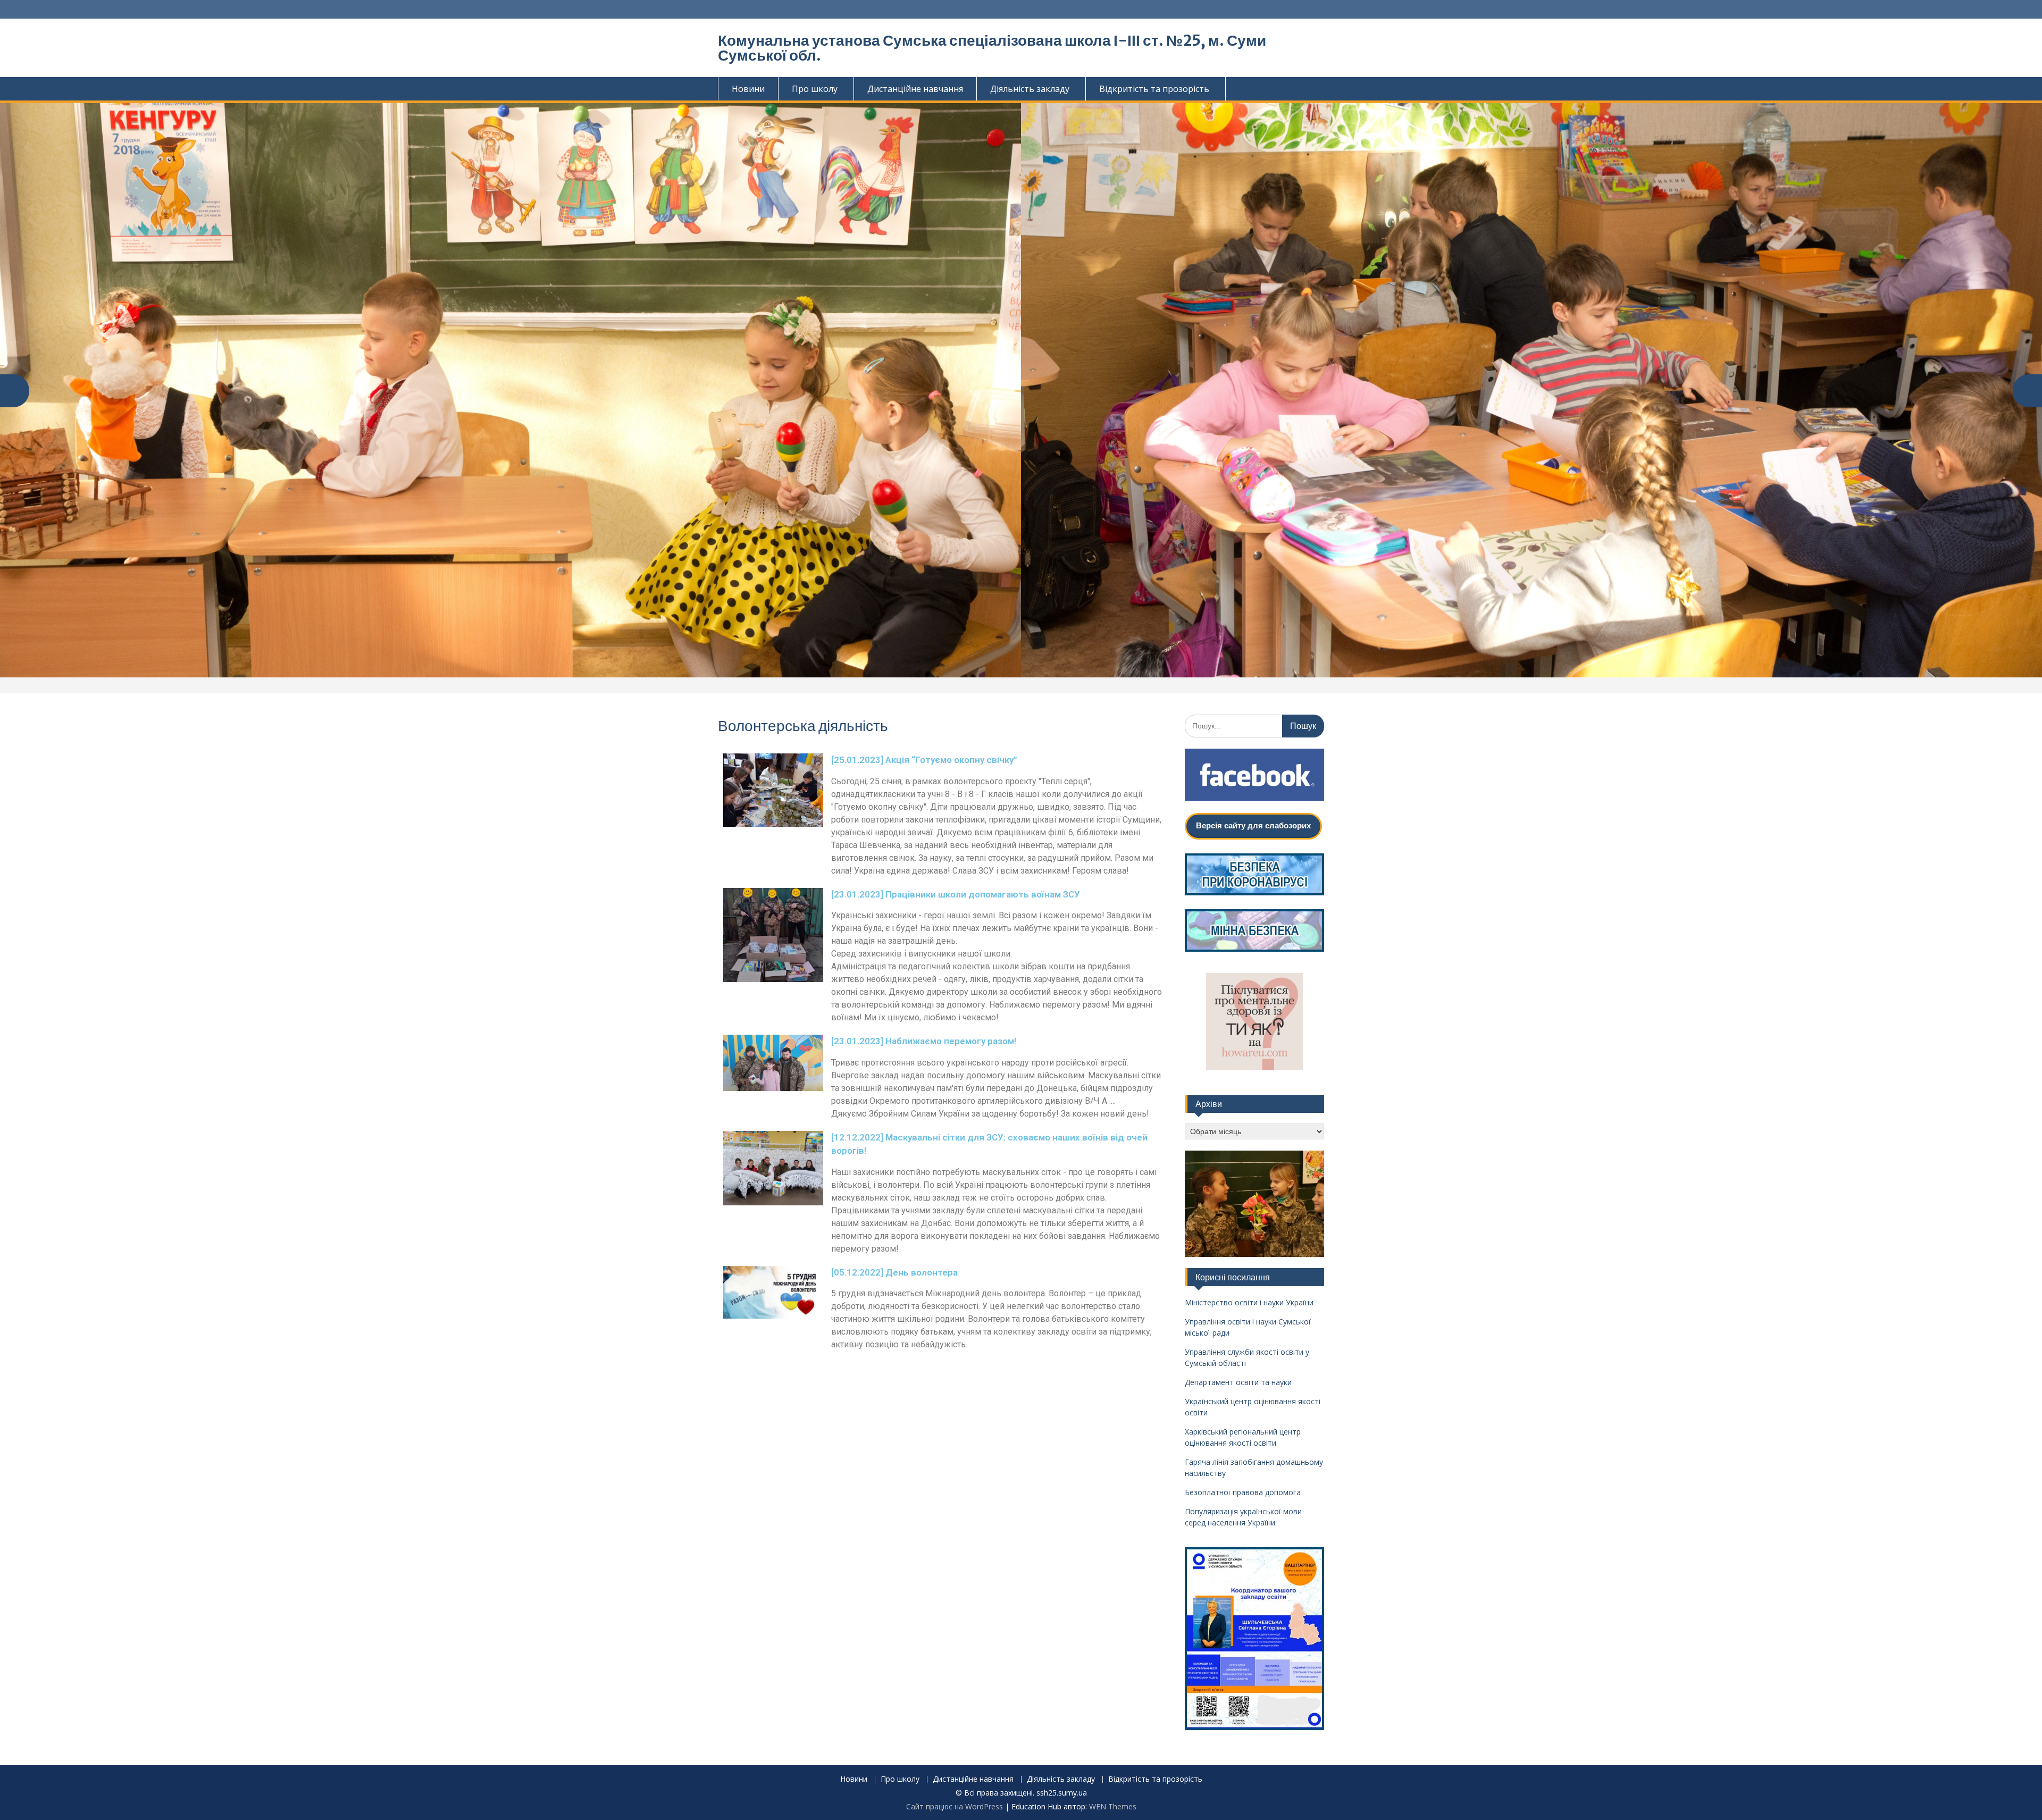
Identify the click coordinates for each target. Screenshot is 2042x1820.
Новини (748, 89)
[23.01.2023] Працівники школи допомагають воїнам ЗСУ (956, 894)
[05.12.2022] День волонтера (894, 1272)
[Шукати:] (1255, 726)
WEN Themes (1113, 1806)
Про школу (815, 89)
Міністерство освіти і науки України (1249, 1302)
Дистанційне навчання (915, 89)
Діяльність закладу (1030, 89)
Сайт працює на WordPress (955, 1806)
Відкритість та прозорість (1154, 89)
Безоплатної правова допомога (1243, 1492)
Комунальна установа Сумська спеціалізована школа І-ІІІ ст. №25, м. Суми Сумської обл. (992, 48)
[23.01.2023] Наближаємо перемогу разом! (924, 1041)
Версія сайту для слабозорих (1253, 825)
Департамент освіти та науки (1238, 1382)
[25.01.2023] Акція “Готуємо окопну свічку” (924, 760)
